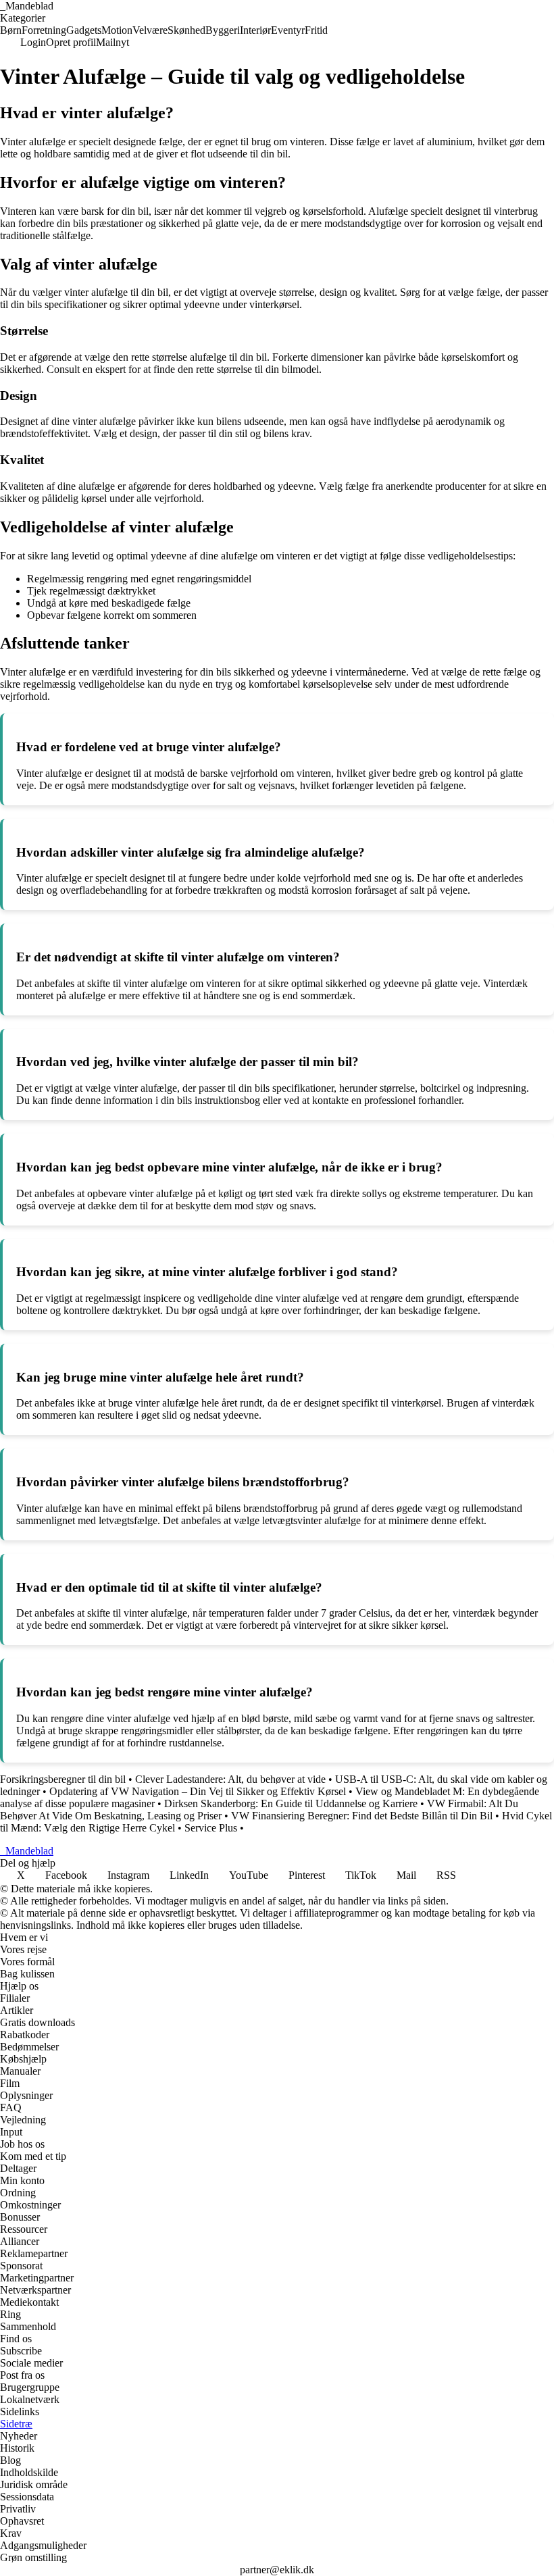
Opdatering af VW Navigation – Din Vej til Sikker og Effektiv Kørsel (198, 1791)
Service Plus (211, 1828)
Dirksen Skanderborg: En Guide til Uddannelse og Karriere (291, 1803)
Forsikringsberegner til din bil (63, 1779)
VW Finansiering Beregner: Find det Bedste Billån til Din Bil (362, 1816)
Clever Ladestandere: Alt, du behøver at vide (230, 1779)
